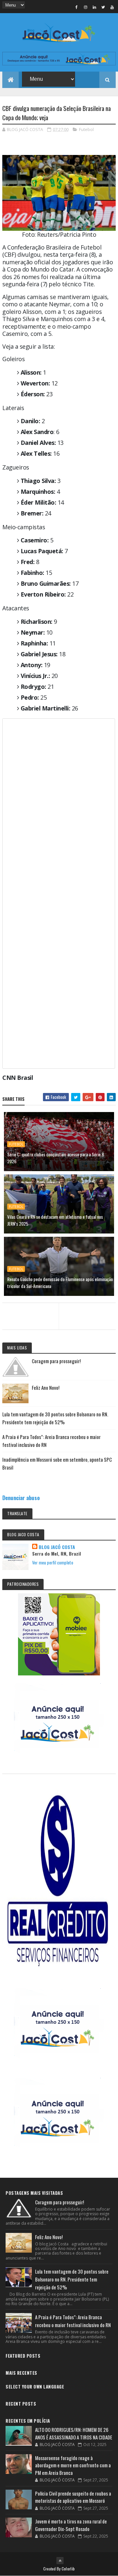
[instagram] (86, 7)
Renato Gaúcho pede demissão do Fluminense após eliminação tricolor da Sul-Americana (60, 1282)
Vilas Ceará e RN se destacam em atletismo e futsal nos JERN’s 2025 (55, 1220)
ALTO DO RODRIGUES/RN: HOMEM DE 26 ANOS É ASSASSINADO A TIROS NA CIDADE (74, 2433)
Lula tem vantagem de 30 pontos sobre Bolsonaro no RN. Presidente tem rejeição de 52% (72, 2279)
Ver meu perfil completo (53, 1562)
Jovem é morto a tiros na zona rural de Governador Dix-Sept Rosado (71, 2525)
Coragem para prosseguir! (56, 1361)
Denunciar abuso (21, 1498)
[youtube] (112, 7)
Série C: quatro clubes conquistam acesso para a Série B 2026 (56, 1158)
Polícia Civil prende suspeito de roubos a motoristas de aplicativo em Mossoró (73, 2497)
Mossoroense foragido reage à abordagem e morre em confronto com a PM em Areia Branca (73, 2465)
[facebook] (77, 7)
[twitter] (103, 7)
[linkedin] (94, 7)
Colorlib (68, 2569)
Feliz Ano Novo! (46, 1387)
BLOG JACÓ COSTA (57, 1547)
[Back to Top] (60, 2561)
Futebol (86, 129)
